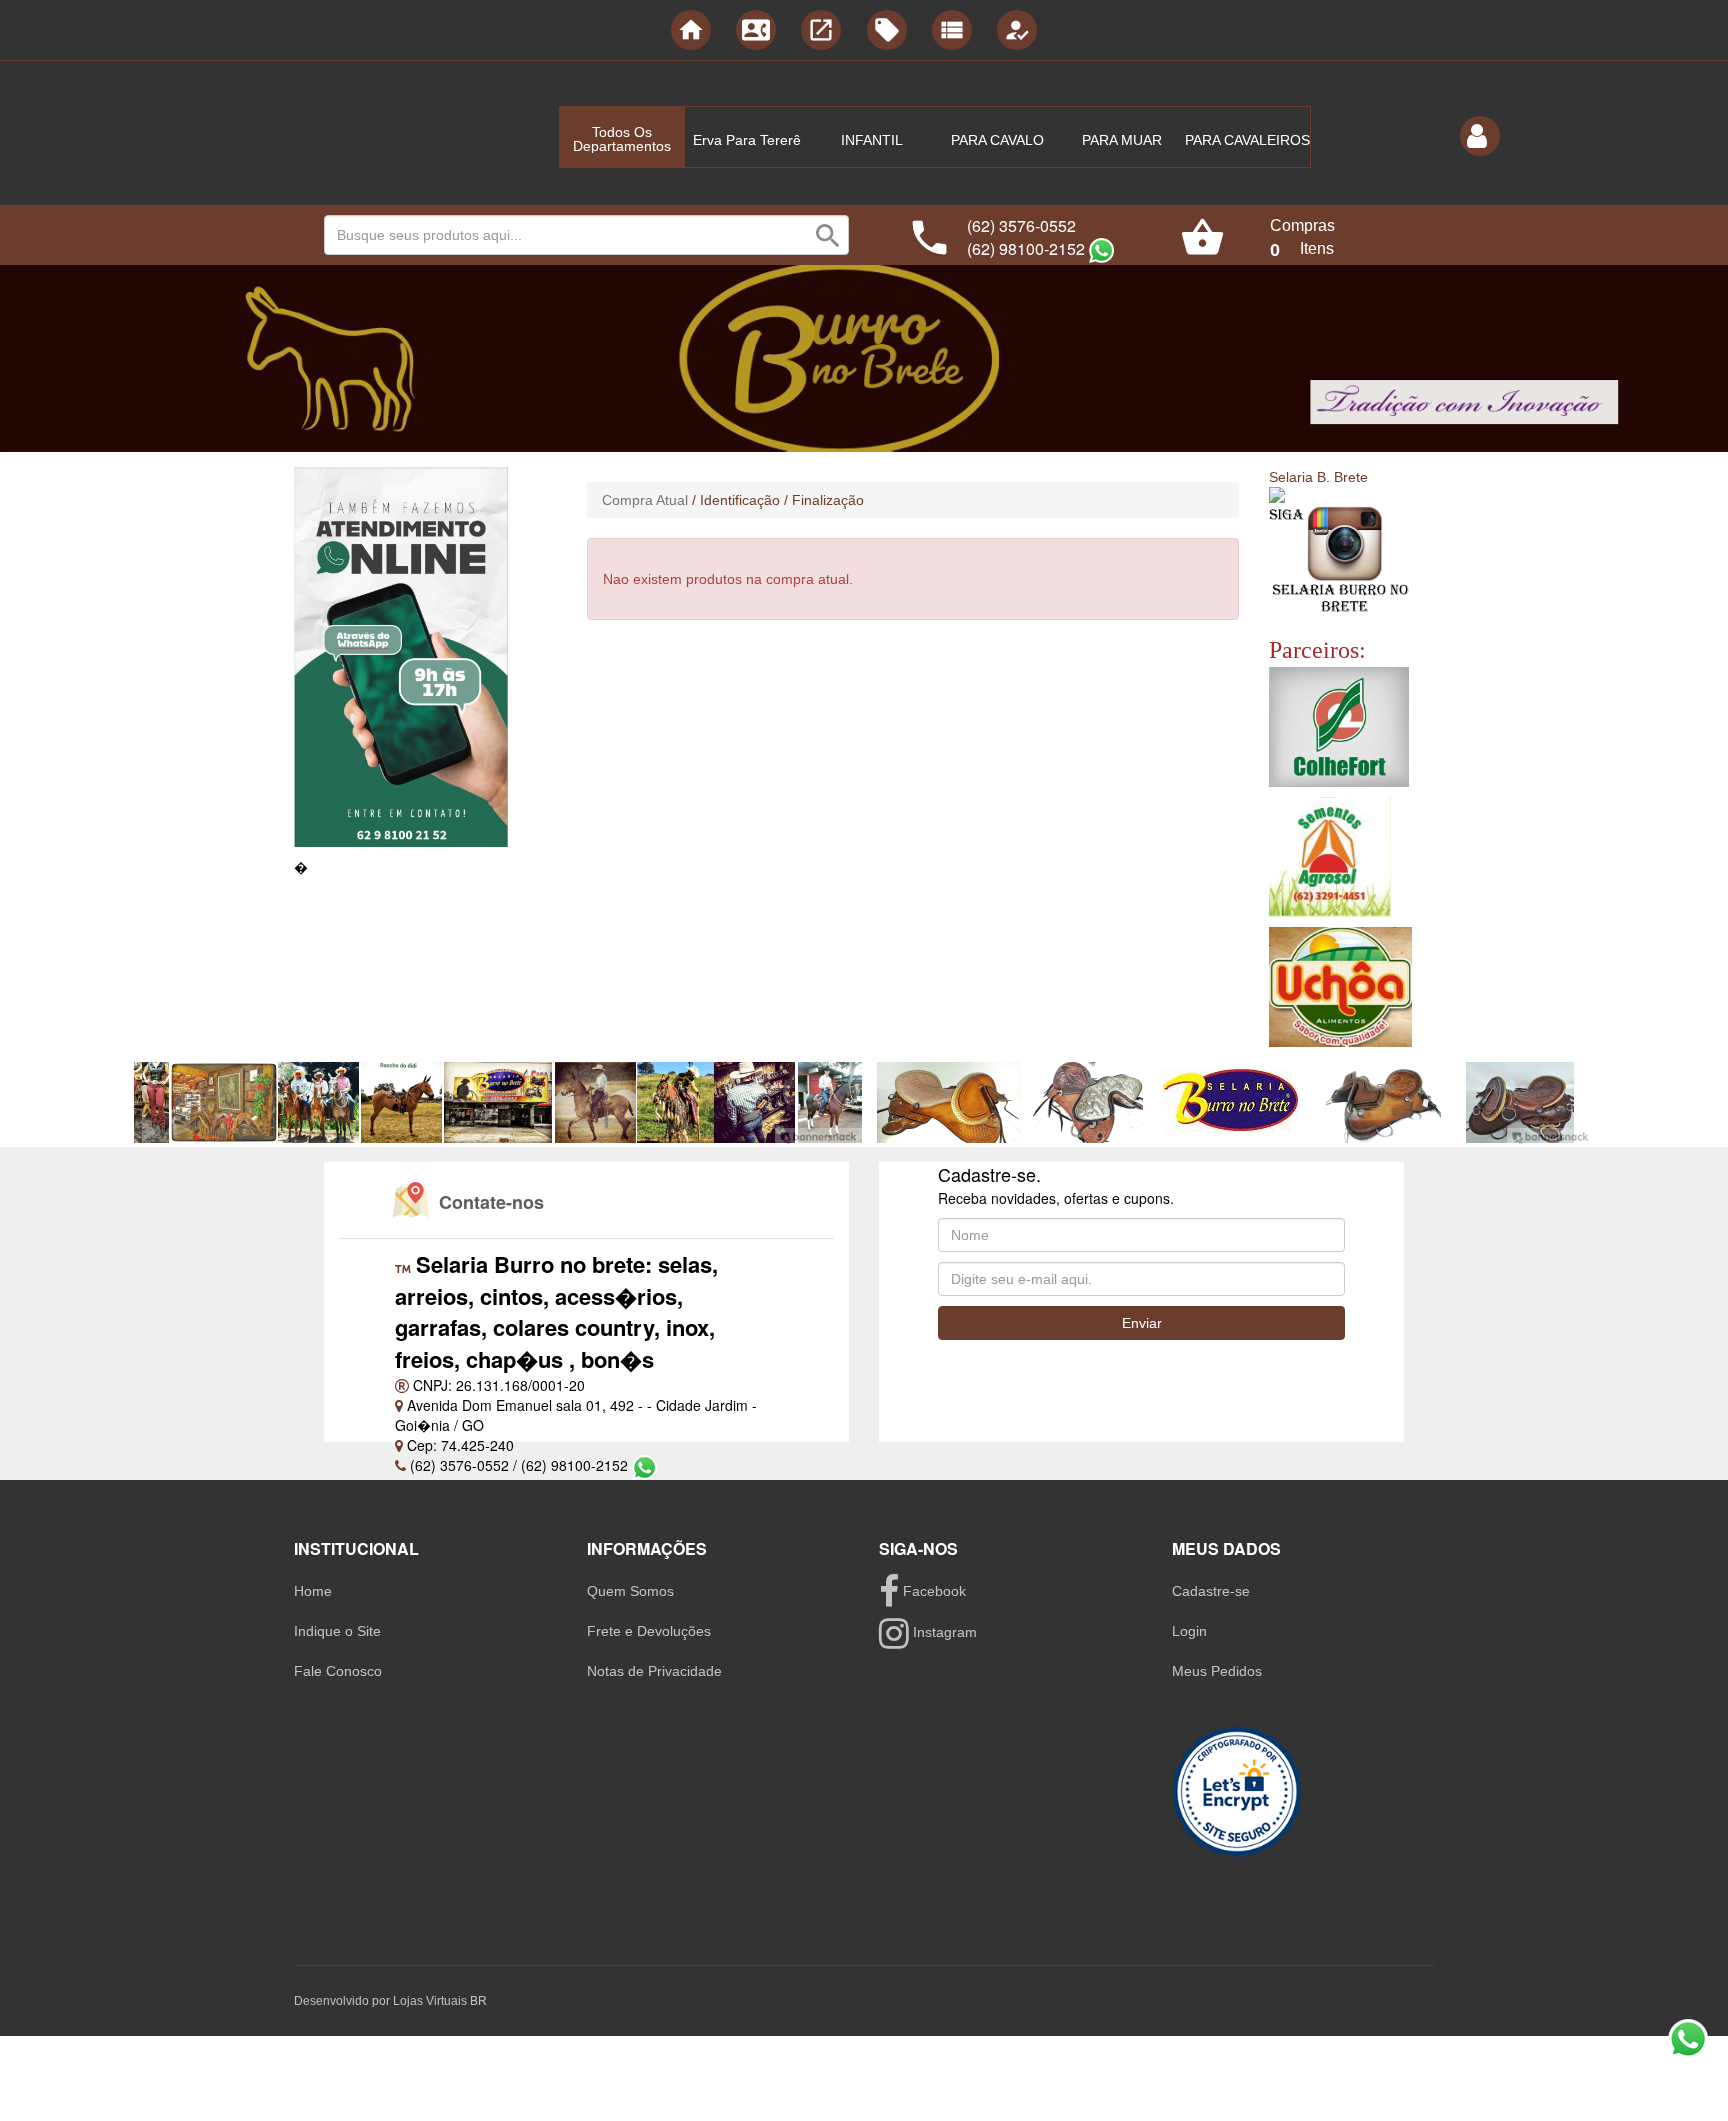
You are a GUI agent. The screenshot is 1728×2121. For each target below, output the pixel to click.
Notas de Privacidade (654, 1671)
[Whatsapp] (1101, 250)
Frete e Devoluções (649, 1631)
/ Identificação (736, 500)
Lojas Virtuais (431, 2001)
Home (313, 1591)
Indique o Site (337, 1631)
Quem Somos (630, 1591)
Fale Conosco (338, 1671)
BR (478, 2001)
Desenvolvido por (343, 2001)
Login (1189, 1631)
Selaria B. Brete (1318, 477)
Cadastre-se (1211, 1591)
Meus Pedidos (1217, 1671)
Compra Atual (645, 500)
